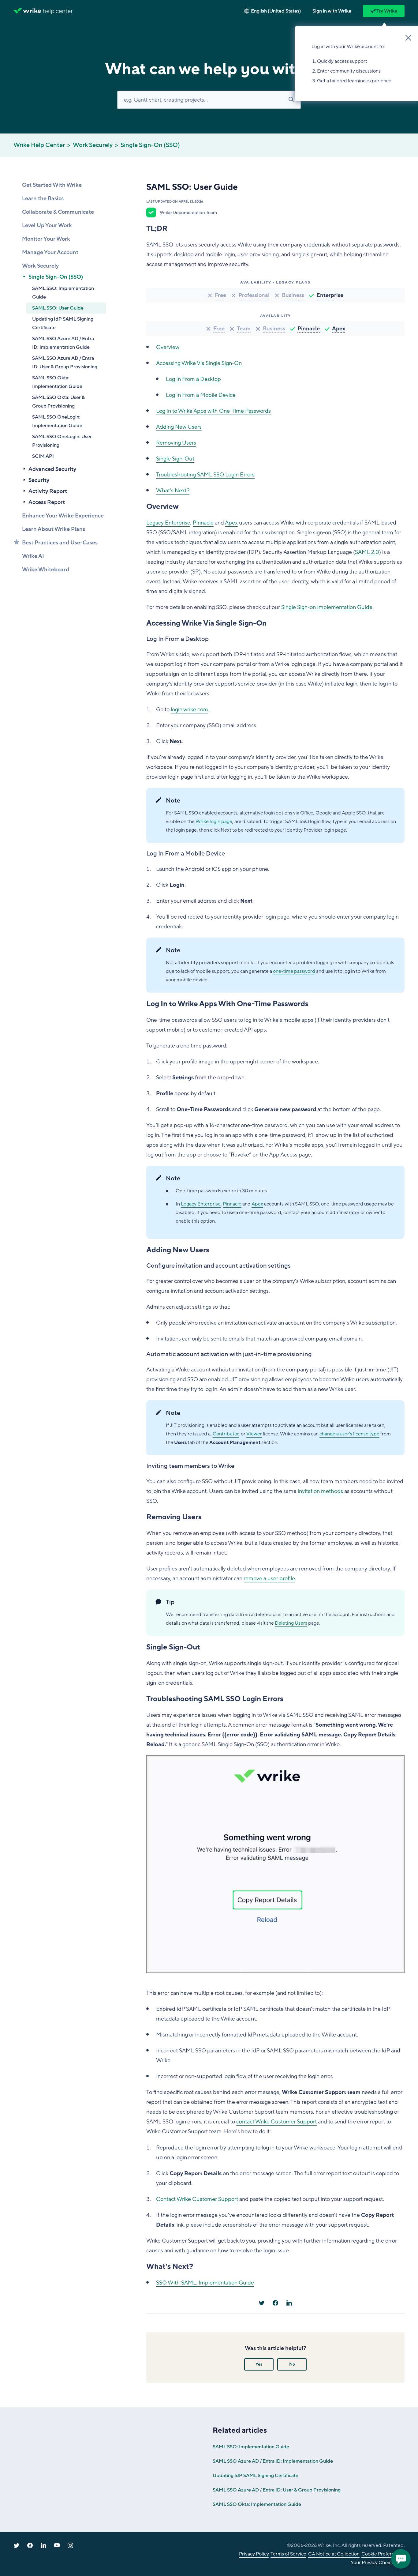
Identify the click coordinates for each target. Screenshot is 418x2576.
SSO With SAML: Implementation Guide (205, 2283)
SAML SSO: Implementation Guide (63, 293)
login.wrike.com (189, 709)
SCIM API (43, 456)
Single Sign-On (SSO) (150, 145)
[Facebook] (275, 2303)
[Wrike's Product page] (27, 11)
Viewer (254, 1434)
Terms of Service (288, 2554)
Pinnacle (309, 329)
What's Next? (173, 491)
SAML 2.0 (367, 552)
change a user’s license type (349, 1434)
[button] (332, 11)
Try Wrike (387, 11)
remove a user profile (269, 1578)
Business (293, 295)
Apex (339, 329)
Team (244, 329)
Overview (168, 347)
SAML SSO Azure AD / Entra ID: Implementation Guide (63, 343)
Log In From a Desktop (193, 379)
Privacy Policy (254, 2554)
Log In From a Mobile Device (201, 395)
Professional (254, 295)
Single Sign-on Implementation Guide (327, 607)
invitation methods (320, 1491)
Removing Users (176, 443)
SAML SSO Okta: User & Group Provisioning (58, 402)
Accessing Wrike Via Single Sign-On (199, 363)
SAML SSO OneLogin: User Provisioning (62, 441)
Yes (259, 2364)
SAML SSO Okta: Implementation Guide (57, 382)
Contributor (226, 1434)
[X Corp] (262, 2303)
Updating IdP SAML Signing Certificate (63, 323)
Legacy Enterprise (168, 523)
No (292, 2364)
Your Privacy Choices (373, 2563)
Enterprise (330, 295)
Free (220, 295)
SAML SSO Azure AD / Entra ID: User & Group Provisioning (65, 363)
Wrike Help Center (39, 145)
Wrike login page (214, 822)
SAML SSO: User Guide (58, 308)
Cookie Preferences (383, 2554)
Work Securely (93, 145)
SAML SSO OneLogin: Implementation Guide (57, 421)
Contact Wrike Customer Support (197, 2199)
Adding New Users (179, 427)
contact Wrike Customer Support (276, 2122)
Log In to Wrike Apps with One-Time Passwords (213, 411)
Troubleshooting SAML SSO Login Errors (205, 475)
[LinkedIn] (289, 2303)
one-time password (294, 971)
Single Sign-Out (175, 459)
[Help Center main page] (58, 11)
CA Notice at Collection (334, 2554)
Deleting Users (291, 1623)
